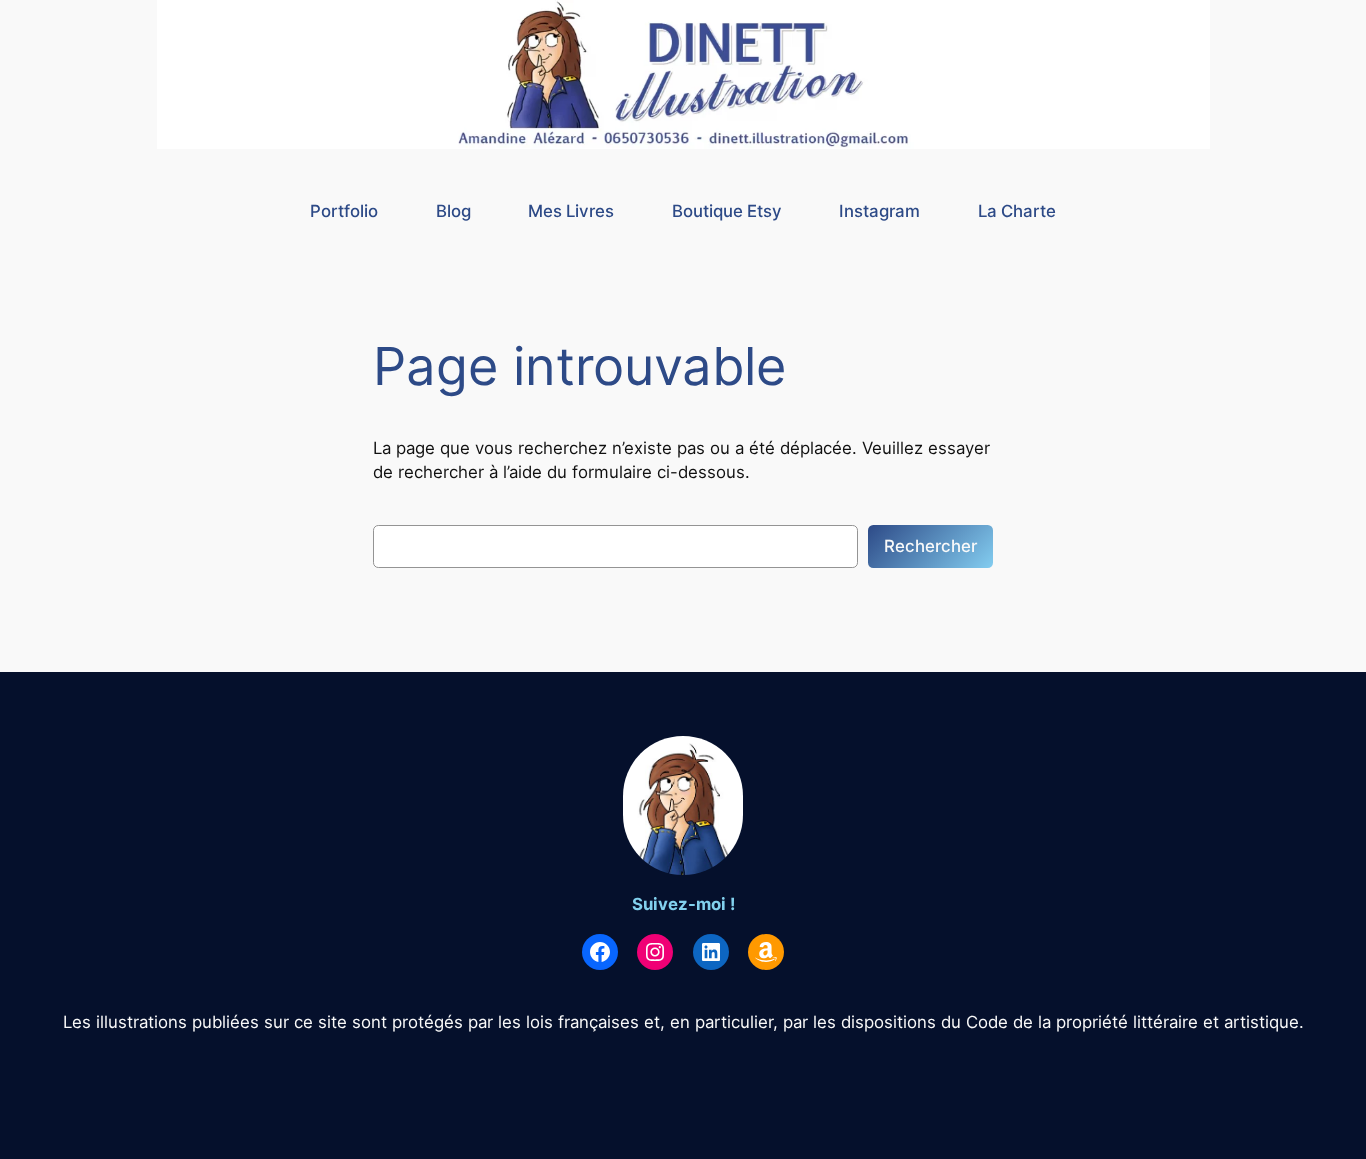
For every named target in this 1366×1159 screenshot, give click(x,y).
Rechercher (930, 546)
